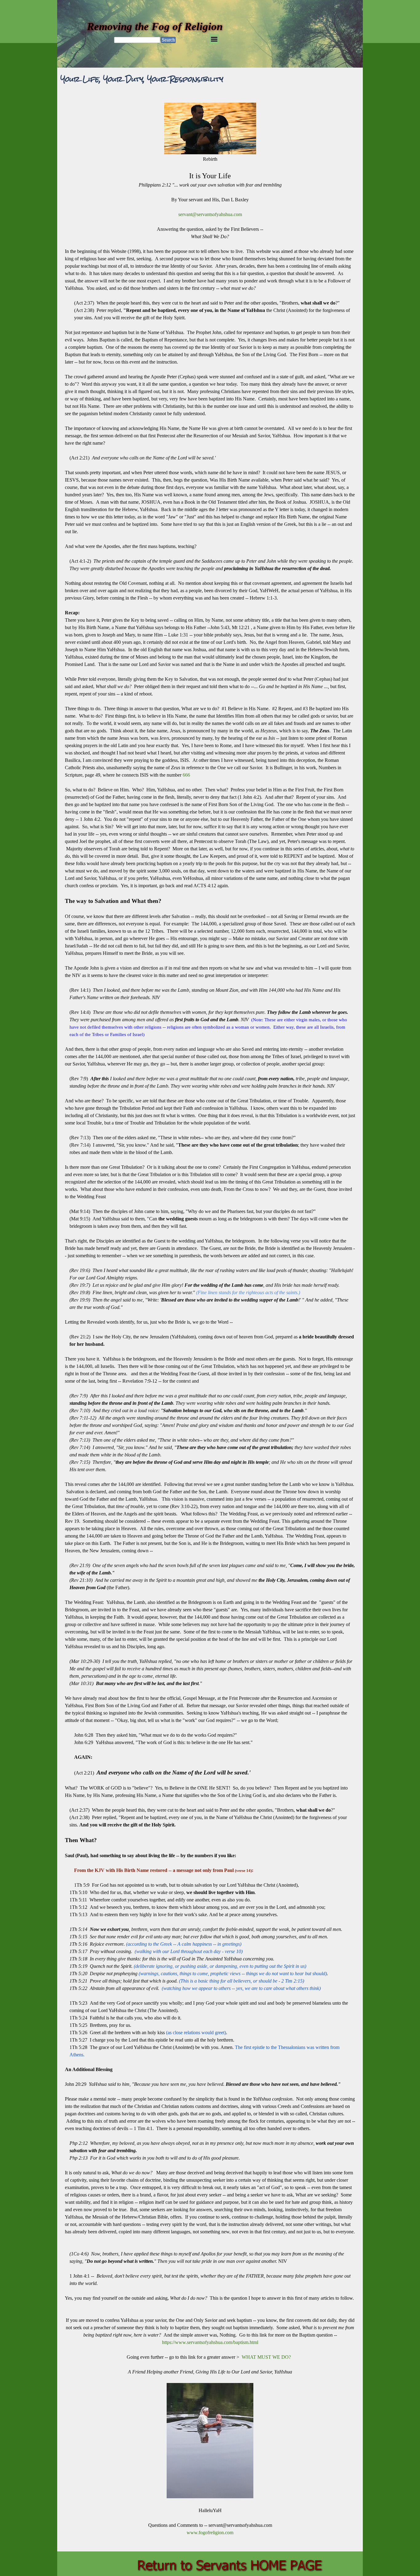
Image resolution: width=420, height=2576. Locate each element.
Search (168, 40)
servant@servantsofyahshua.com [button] (210, 214)
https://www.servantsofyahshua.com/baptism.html (210, 2342)
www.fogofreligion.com (210, 2533)
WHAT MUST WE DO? (266, 2357)
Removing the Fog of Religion (155, 26)
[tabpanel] (210, 1320)
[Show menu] (214, 39)
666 (186, 775)
